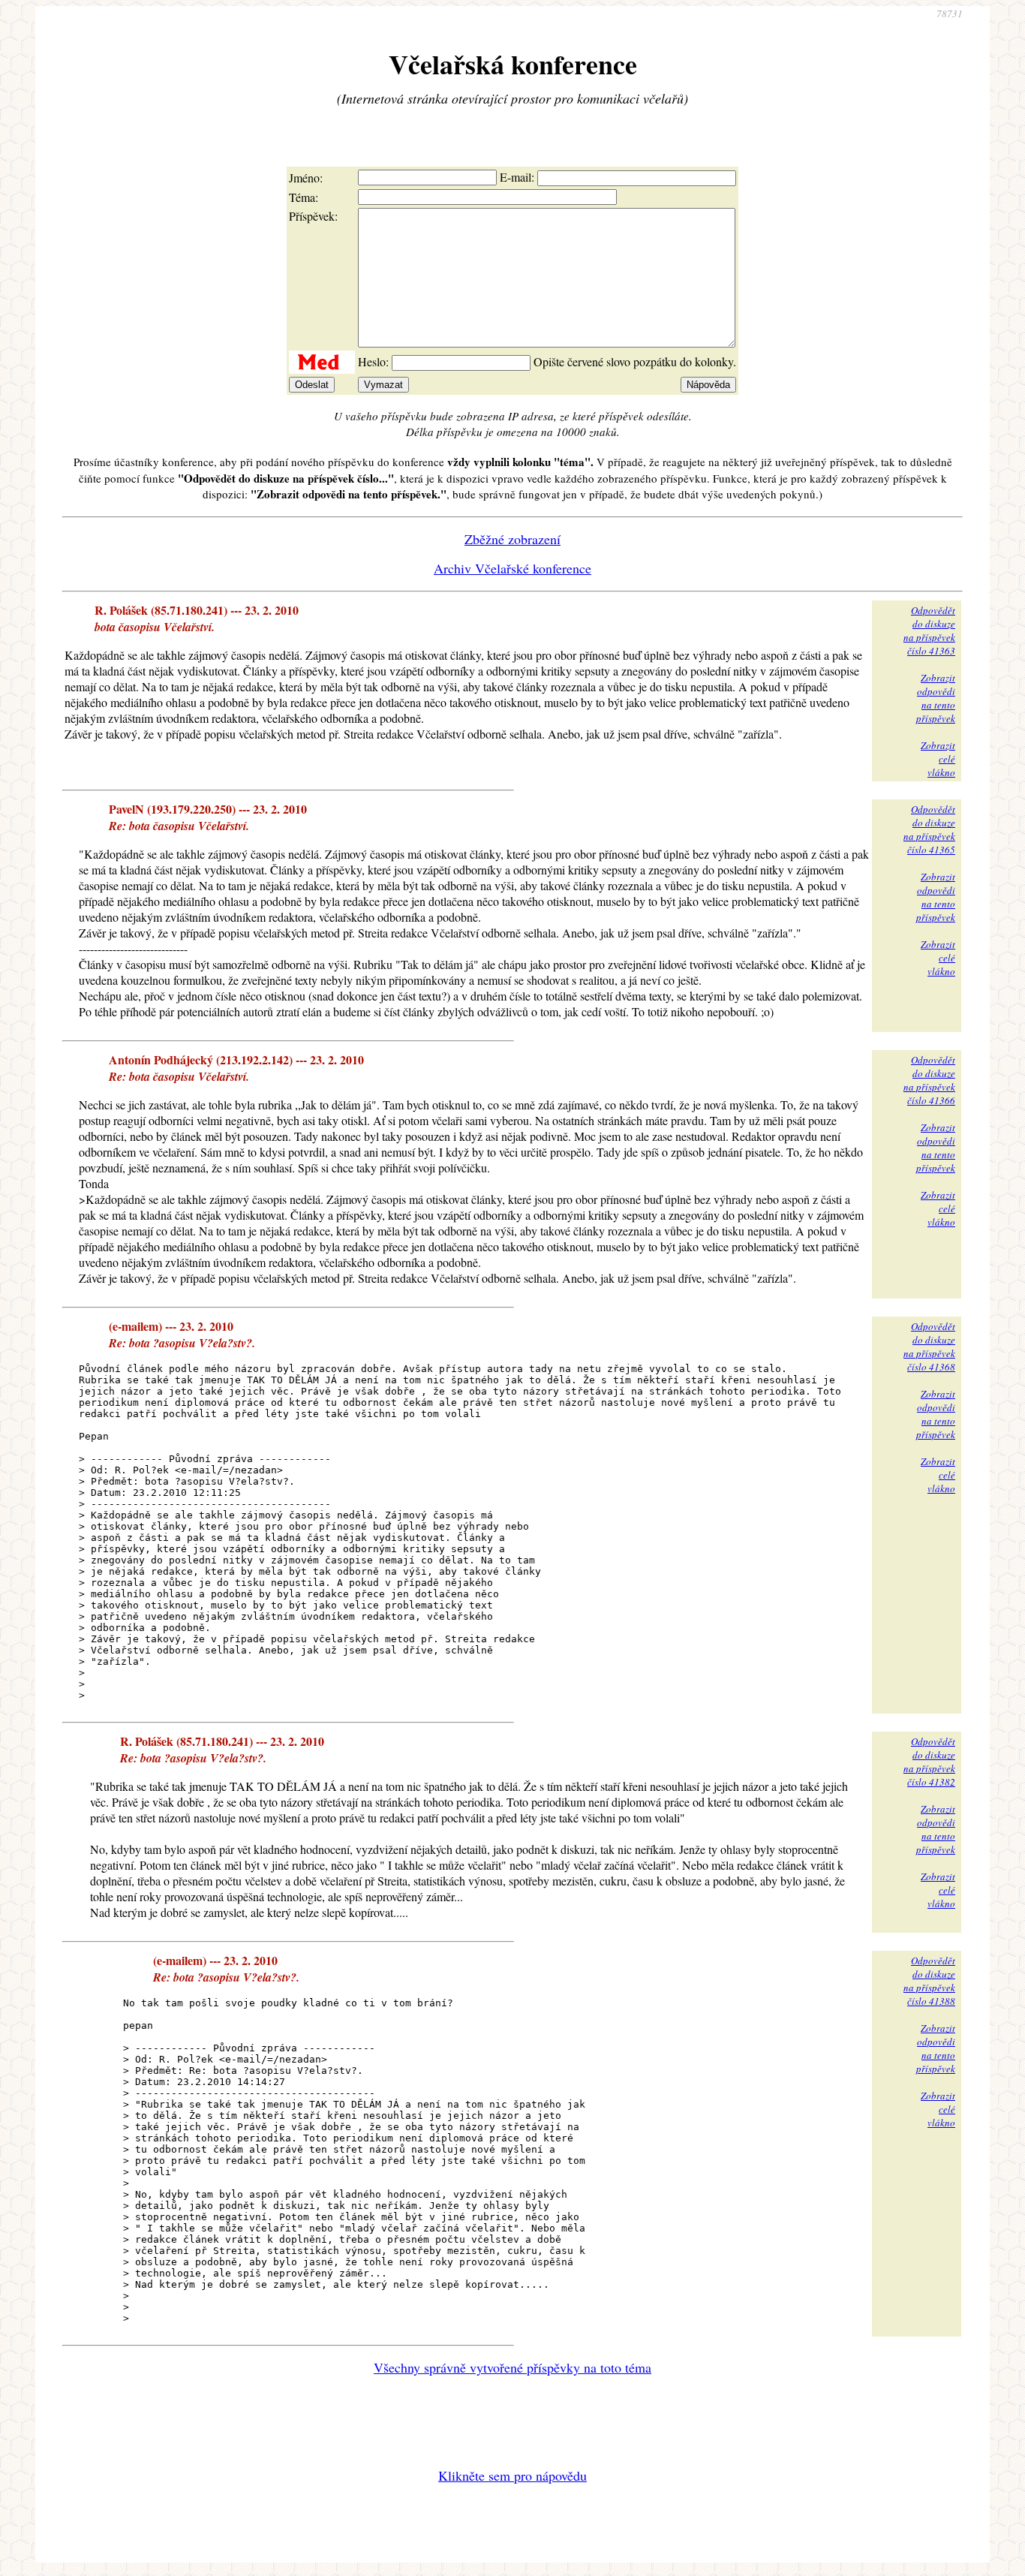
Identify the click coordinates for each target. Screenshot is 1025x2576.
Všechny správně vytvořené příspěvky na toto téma (512, 2367)
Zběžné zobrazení (512, 539)
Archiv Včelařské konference (512, 568)
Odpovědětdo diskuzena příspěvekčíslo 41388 (929, 1981)
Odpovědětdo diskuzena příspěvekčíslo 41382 (929, 1762)
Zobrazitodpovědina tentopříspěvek (936, 698)
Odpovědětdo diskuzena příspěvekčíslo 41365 (929, 829)
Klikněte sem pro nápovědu (512, 2475)
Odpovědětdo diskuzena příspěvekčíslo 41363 (929, 630)
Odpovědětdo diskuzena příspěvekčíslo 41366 (929, 1080)
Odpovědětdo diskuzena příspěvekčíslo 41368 (929, 1347)
